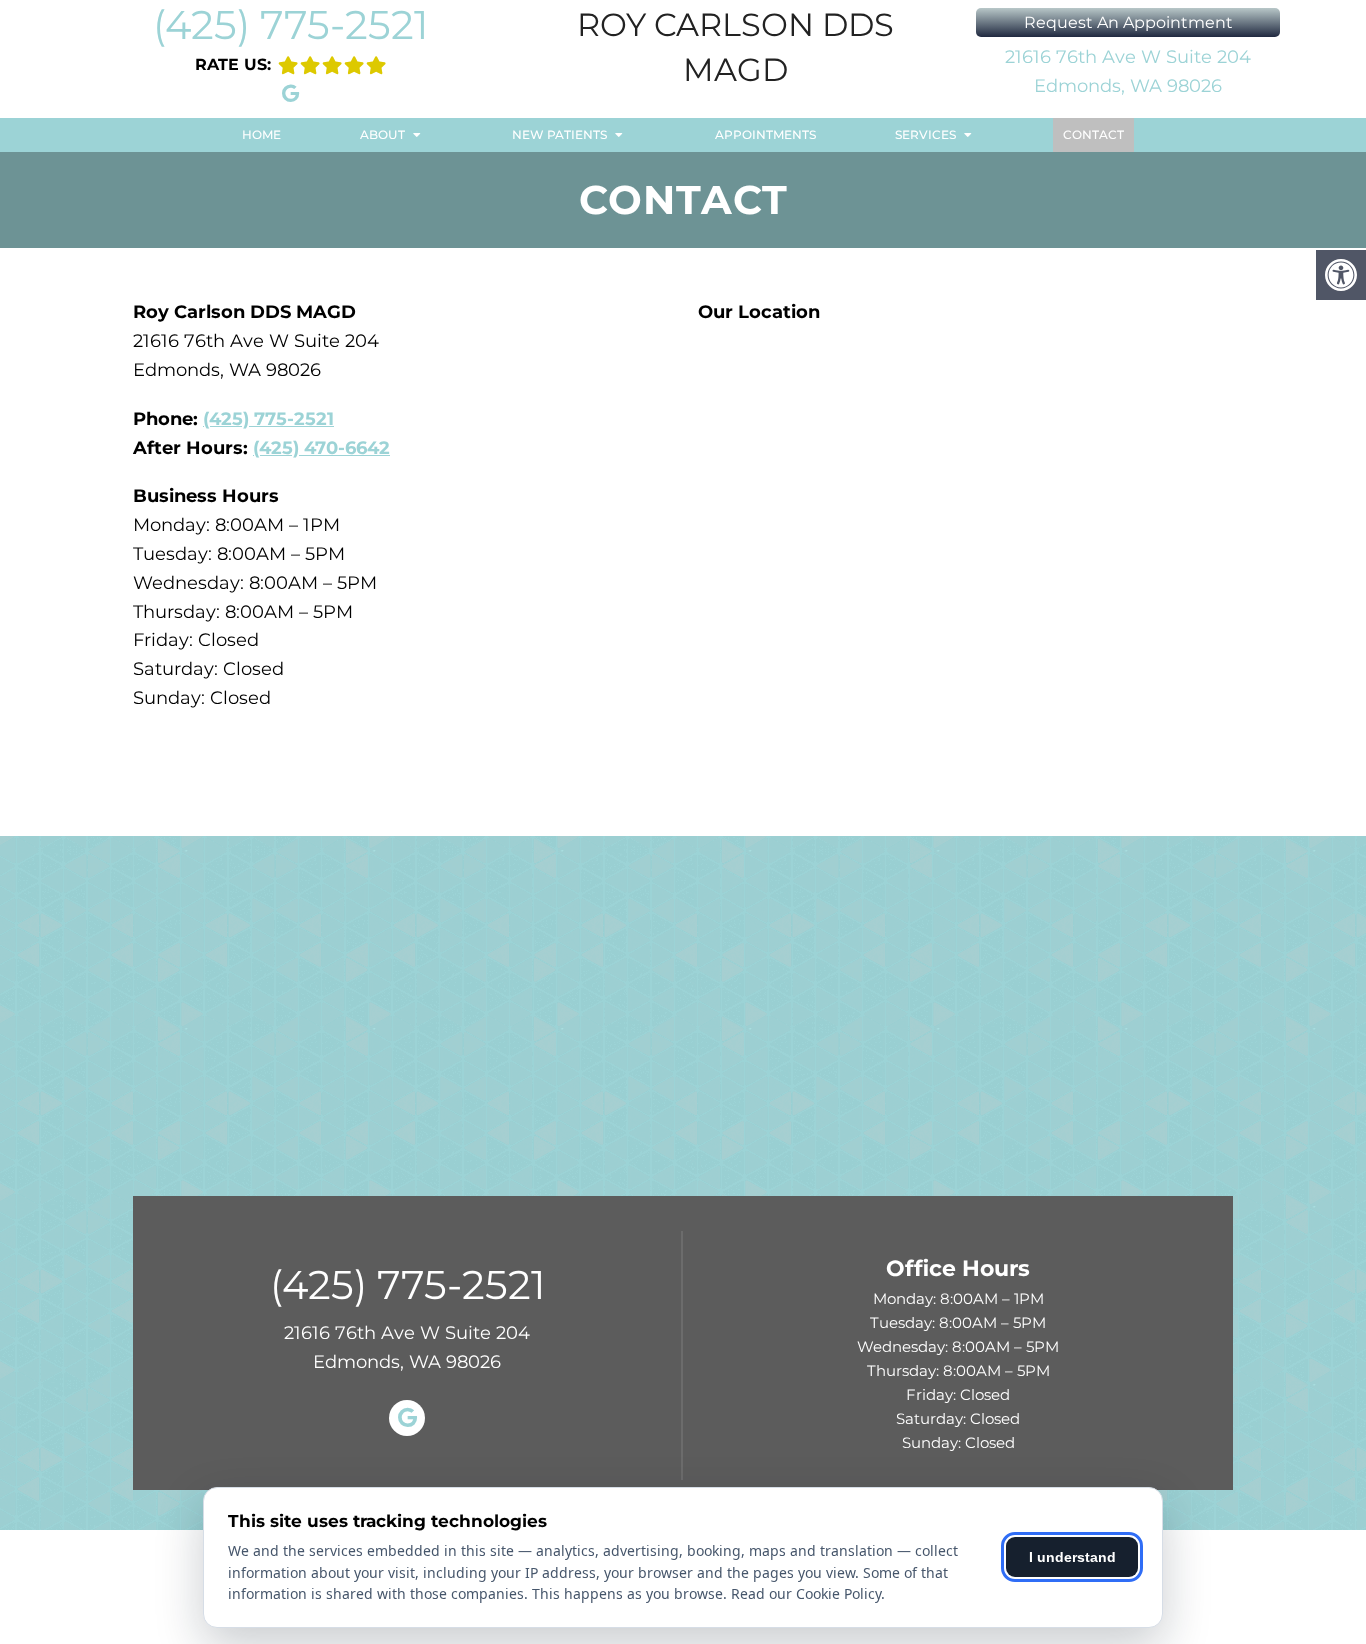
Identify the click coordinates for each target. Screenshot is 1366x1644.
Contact (1093, 134)
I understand (1072, 1557)
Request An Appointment (1128, 22)
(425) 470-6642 (321, 448)
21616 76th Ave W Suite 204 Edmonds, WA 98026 (1128, 71)
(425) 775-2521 (290, 24)
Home (261, 134)
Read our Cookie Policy (806, 1593)
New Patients (559, 134)
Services (925, 134)
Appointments (765, 134)
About (382, 134)
